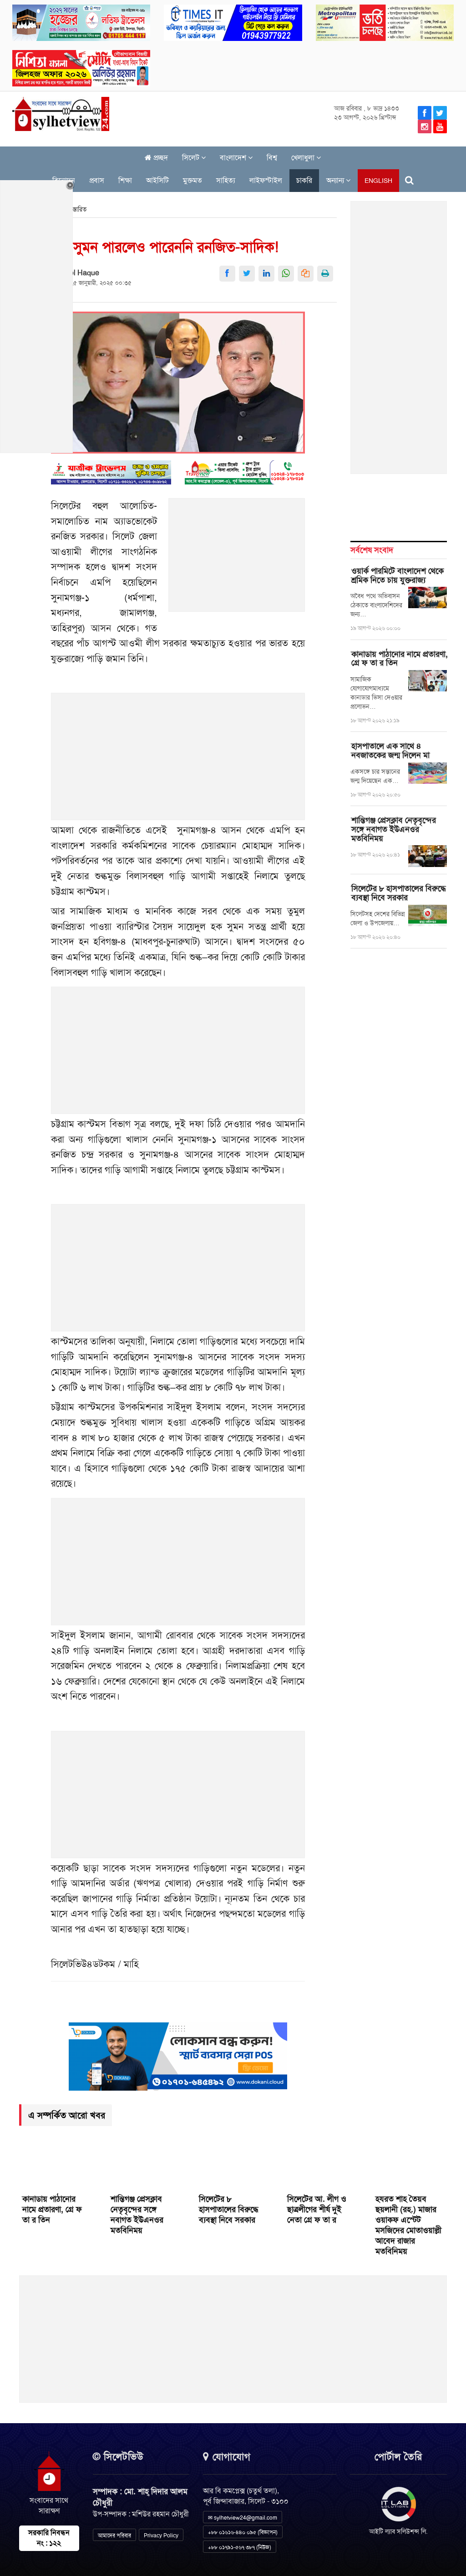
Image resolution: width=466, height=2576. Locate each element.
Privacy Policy (161, 2536)
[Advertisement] (237, 560)
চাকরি (304, 180)
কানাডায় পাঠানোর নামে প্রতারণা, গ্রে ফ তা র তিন (400, 659)
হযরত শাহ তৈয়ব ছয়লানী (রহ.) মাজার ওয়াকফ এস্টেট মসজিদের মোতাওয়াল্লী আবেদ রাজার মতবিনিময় (408, 2225)
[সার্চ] (409, 180)
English (378, 181)
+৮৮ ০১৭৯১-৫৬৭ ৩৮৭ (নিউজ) (240, 2547)
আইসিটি (157, 180)
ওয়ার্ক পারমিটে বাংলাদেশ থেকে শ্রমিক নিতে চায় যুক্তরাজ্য (398, 575)
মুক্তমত (192, 180)
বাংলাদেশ (234, 158)
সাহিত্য (226, 180)
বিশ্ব (272, 158)
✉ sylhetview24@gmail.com (243, 2518)
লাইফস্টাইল (266, 180)
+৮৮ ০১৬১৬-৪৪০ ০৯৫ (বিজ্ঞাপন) (243, 2532)
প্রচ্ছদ (160, 158)
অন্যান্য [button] (336, 180)
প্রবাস (97, 180)
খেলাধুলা (304, 158)
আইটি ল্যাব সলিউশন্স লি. (398, 2531)
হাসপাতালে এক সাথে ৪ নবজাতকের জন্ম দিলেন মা (390, 751)
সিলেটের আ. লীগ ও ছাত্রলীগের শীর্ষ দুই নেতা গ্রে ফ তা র (317, 2209)
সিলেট (192, 158)
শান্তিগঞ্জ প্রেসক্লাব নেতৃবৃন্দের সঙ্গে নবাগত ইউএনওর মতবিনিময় (394, 829)
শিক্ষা (125, 180)
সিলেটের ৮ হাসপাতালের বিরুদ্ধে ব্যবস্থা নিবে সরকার (399, 893)
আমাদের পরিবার (114, 2536)
